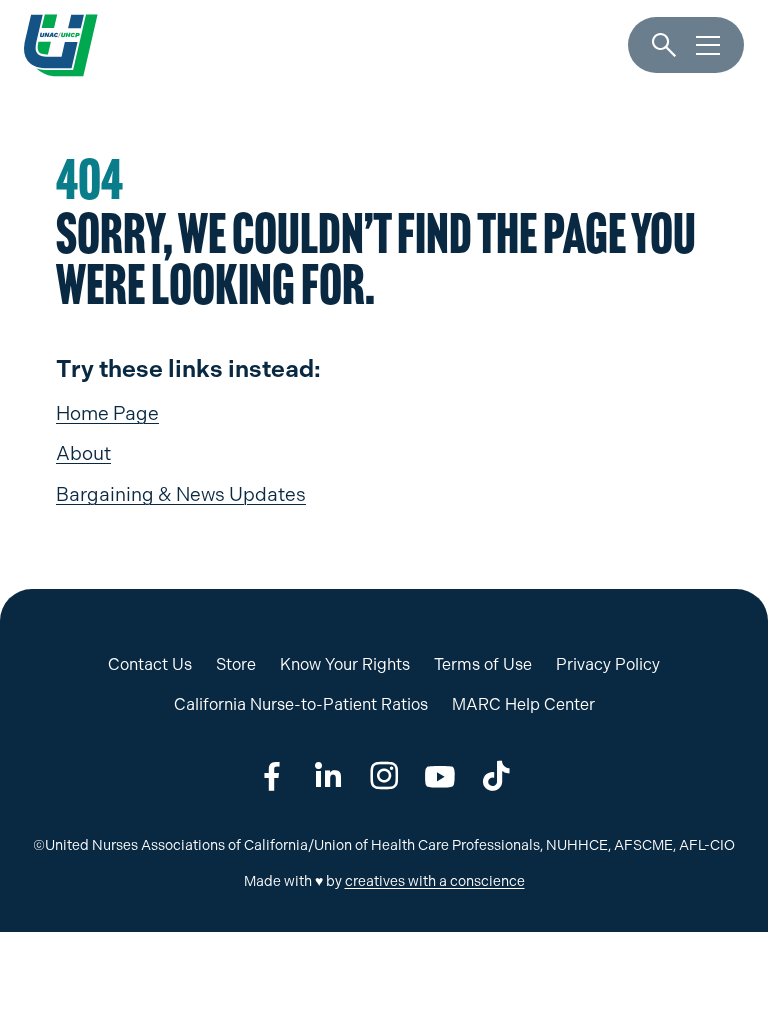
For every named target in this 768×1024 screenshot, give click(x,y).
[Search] (664, 46)
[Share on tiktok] (496, 776)
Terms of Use (483, 664)
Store (236, 664)
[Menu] (708, 46)
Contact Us (150, 664)
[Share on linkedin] (328, 776)
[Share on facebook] (272, 776)
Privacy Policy (608, 664)
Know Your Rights (345, 664)
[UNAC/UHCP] (61, 45)
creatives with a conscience (435, 881)
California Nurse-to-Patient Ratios (301, 704)
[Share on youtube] (440, 776)
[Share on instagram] (384, 776)
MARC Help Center (523, 704)
